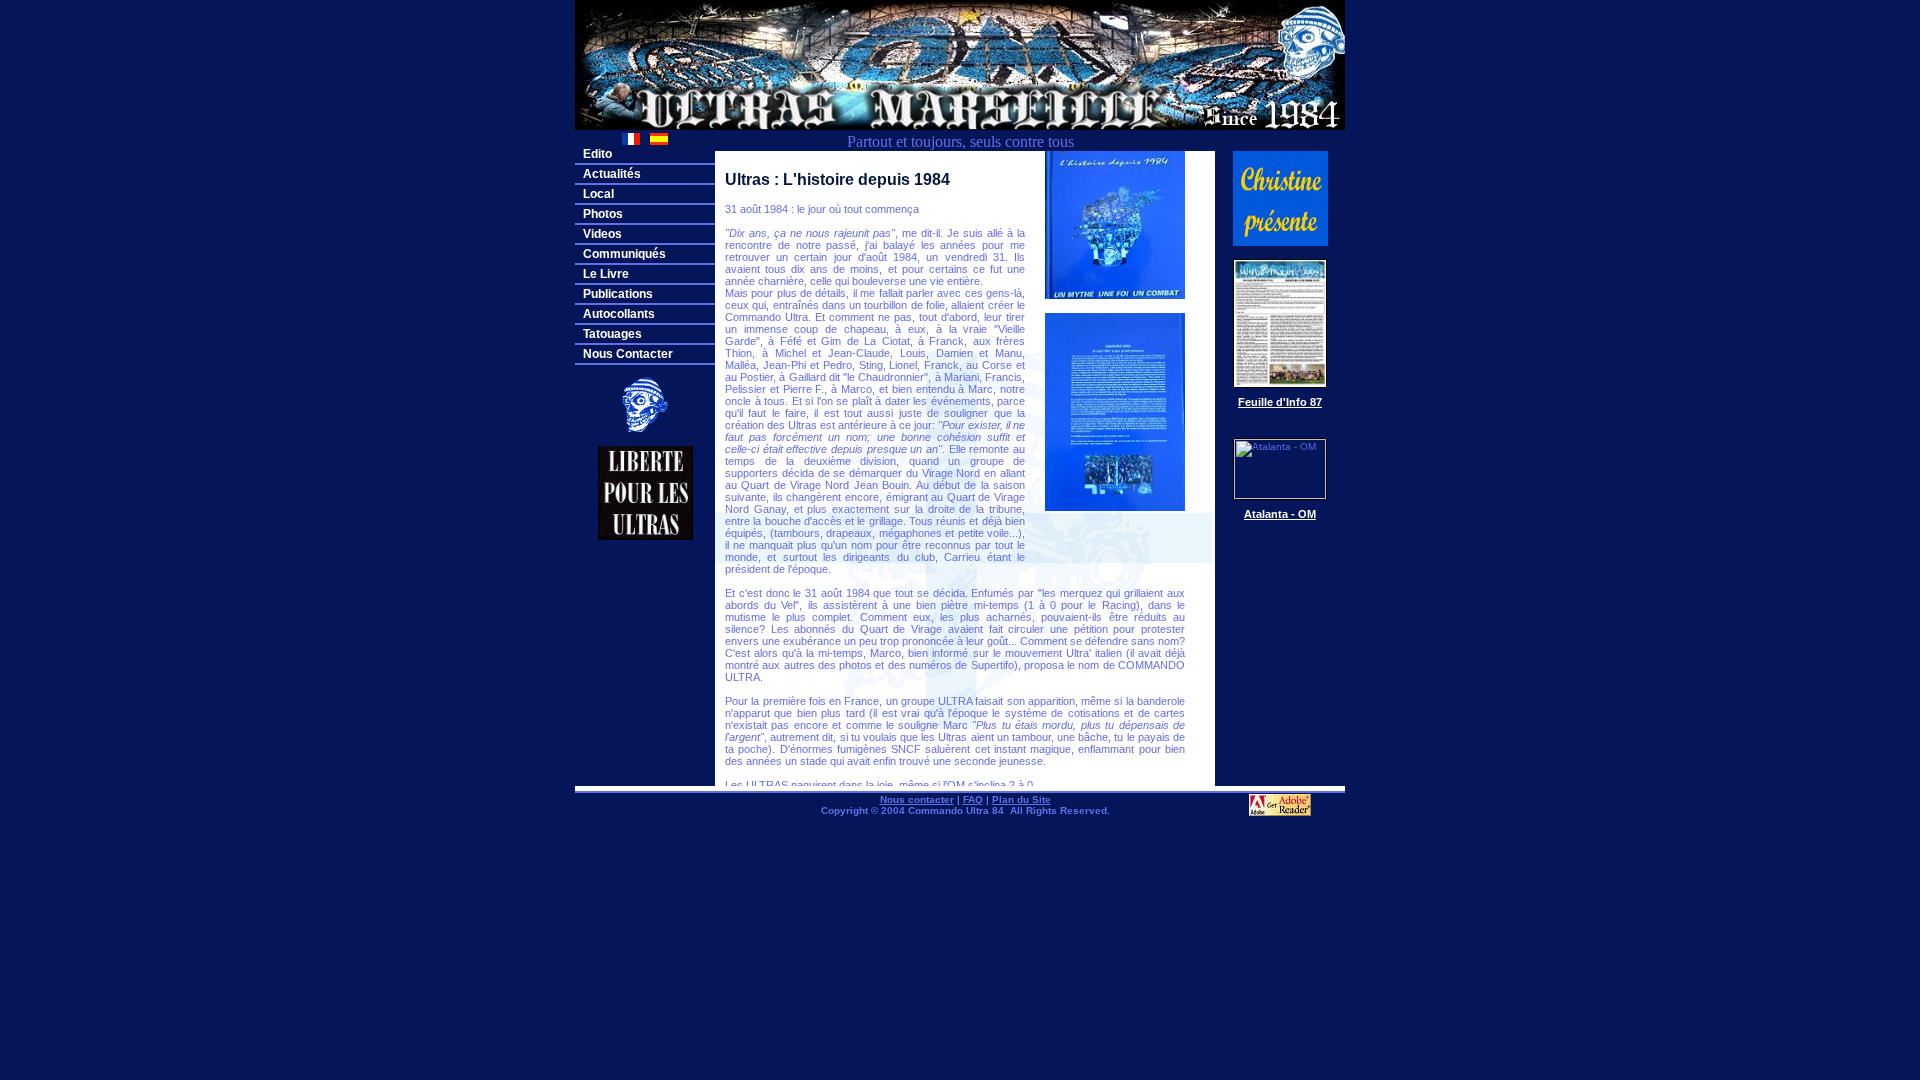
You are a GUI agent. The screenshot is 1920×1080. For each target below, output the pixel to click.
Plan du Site (1021, 799)
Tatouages (612, 334)
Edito (597, 154)
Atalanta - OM (1280, 514)
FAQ (973, 799)
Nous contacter (917, 799)
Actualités (612, 174)
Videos (602, 234)
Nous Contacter (628, 354)
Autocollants (619, 314)
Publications (618, 294)
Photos (603, 214)
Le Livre (606, 274)
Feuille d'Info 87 (1280, 402)
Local (598, 194)
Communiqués (624, 254)
